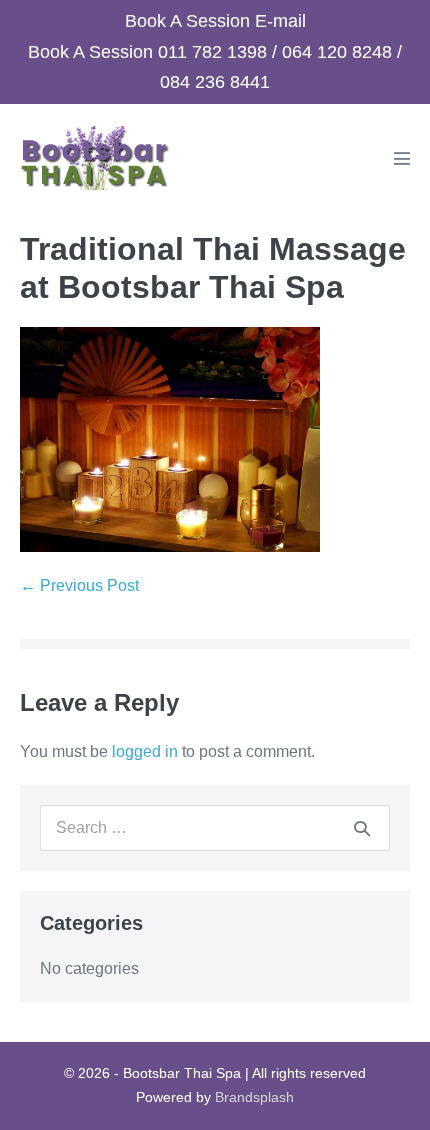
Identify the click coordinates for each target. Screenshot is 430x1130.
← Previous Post (79, 585)
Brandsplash (254, 1097)
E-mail (280, 21)
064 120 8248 (337, 52)
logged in (145, 751)
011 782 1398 (212, 52)
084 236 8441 (215, 82)
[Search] (362, 828)
